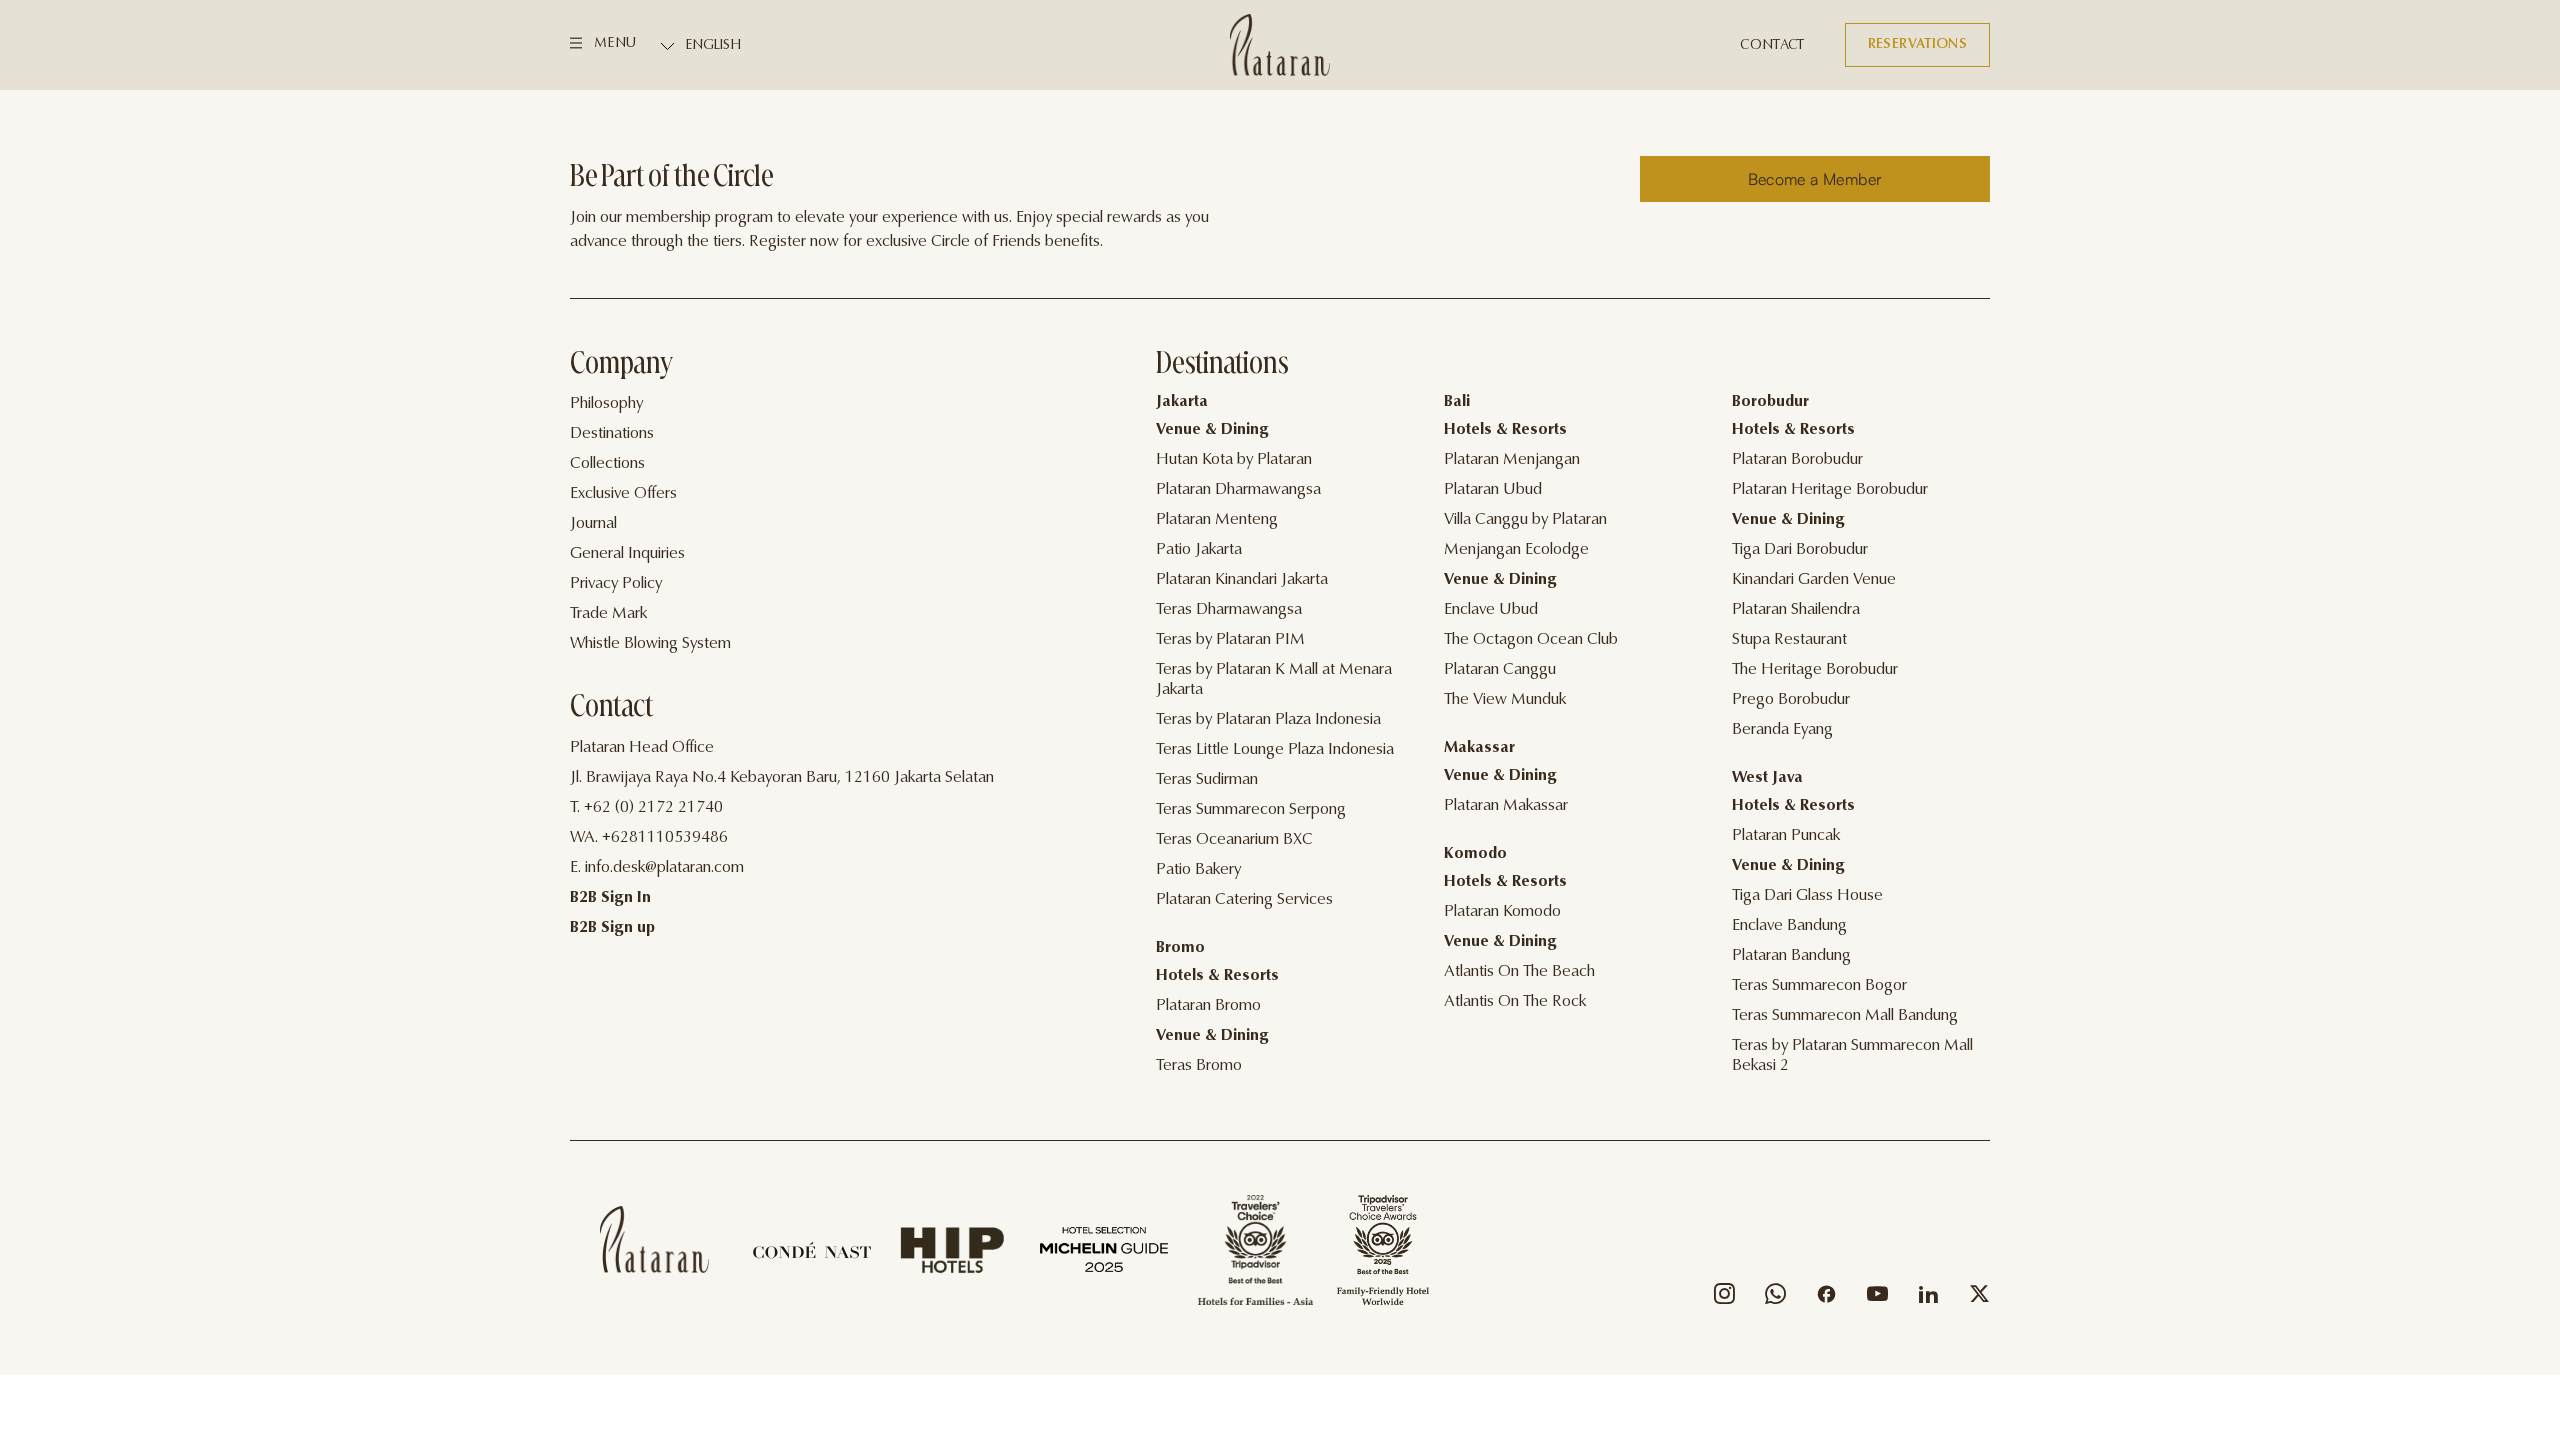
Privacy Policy (616, 584)
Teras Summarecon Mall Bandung (1845, 1016)
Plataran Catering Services (1244, 900)
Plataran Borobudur (1797, 460)
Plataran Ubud (1493, 490)
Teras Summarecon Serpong (1251, 810)
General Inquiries (627, 554)
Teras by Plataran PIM (1230, 640)
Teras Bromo (1199, 1066)
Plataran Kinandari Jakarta (1242, 580)
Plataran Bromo (1208, 1006)
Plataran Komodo (1502, 912)
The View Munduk (1505, 700)
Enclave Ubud (1491, 610)
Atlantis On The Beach (1519, 972)
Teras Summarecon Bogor (1819, 986)
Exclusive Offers (623, 494)
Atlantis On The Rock (1515, 1002)
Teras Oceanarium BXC (1234, 840)
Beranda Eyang (1782, 730)
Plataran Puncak (1786, 836)
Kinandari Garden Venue (1814, 580)
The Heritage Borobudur (1815, 670)
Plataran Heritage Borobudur (1830, 490)
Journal (593, 524)
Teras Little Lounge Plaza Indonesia (1275, 750)
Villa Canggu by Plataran (1525, 520)
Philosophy (606, 404)
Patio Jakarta (1199, 550)
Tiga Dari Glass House (1807, 896)
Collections (607, 464)
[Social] (1724, 1298)
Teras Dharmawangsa (1229, 610)
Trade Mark (608, 614)
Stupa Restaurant (1789, 640)
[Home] (654, 1239)
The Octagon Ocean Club (1531, 640)
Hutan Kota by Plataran (1234, 460)
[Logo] (1280, 45)
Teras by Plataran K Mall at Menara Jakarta (1274, 680)
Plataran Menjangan (1512, 460)
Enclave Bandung (1789, 926)
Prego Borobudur (1791, 700)
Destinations (612, 434)
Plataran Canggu (1500, 670)
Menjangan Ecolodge (1516, 550)
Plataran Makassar (1506, 806)
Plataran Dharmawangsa (1238, 490)
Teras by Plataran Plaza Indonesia (1268, 720)
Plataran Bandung (1791, 956)
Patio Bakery (1198, 870)
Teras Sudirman (1207, 780)
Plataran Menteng (1217, 520)
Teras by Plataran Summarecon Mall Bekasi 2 (1852, 1056)
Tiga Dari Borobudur (1800, 550)
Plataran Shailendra (1796, 610)
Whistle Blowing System (650, 644)
